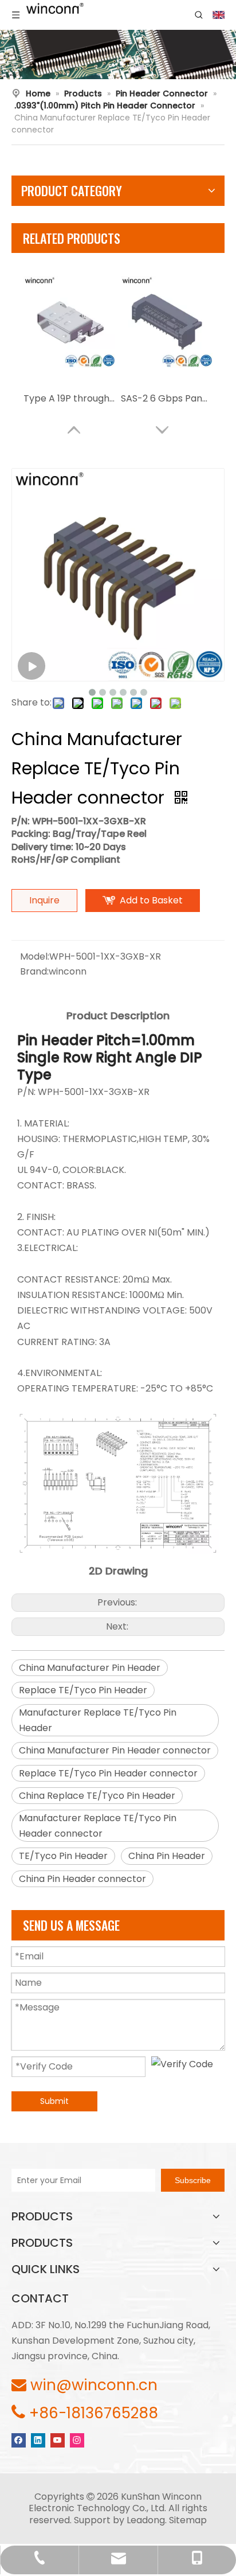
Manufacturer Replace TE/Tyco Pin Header (98, 1720)
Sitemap (188, 2520)
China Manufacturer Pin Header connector (115, 1750)
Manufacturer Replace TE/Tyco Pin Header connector (98, 1826)
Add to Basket (151, 900)
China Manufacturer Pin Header (90, 1668)
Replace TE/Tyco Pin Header (83, 1690)
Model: (35, 956)
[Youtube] (58, 2439)
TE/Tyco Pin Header (63, 1856)
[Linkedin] (38, 2439)
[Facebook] (19, 2439)
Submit (54, 2101)
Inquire (44, 900)
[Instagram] (77, 2439)
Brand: (34, 971)
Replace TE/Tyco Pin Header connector (108, 1773)
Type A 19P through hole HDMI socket (69, 398)
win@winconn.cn (94, 2385)
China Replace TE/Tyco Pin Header (97, 1796)
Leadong (146, 2520)
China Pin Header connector (82, 1879)
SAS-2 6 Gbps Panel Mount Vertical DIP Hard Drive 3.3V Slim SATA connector (167, 398)
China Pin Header (167, 1856)
